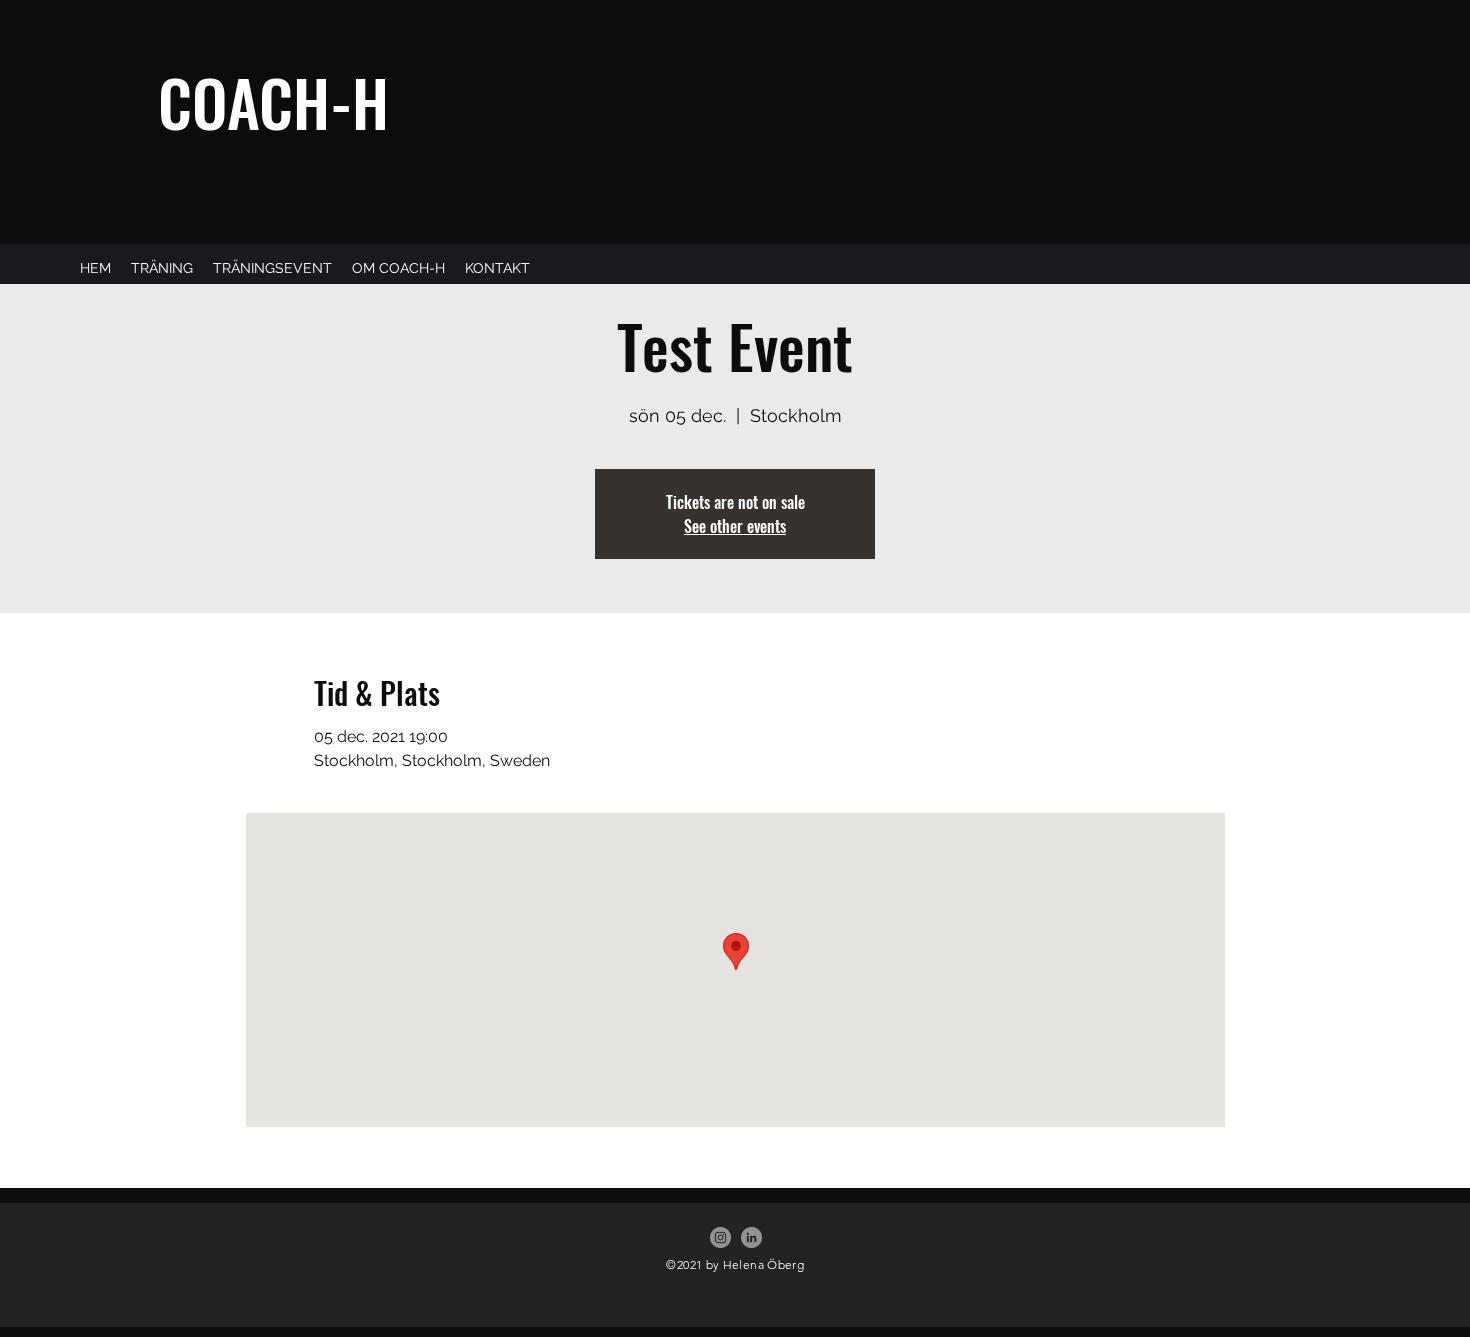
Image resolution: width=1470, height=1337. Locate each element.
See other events (735, 526)
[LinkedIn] (751, 1237)
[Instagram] (720, 1237)
